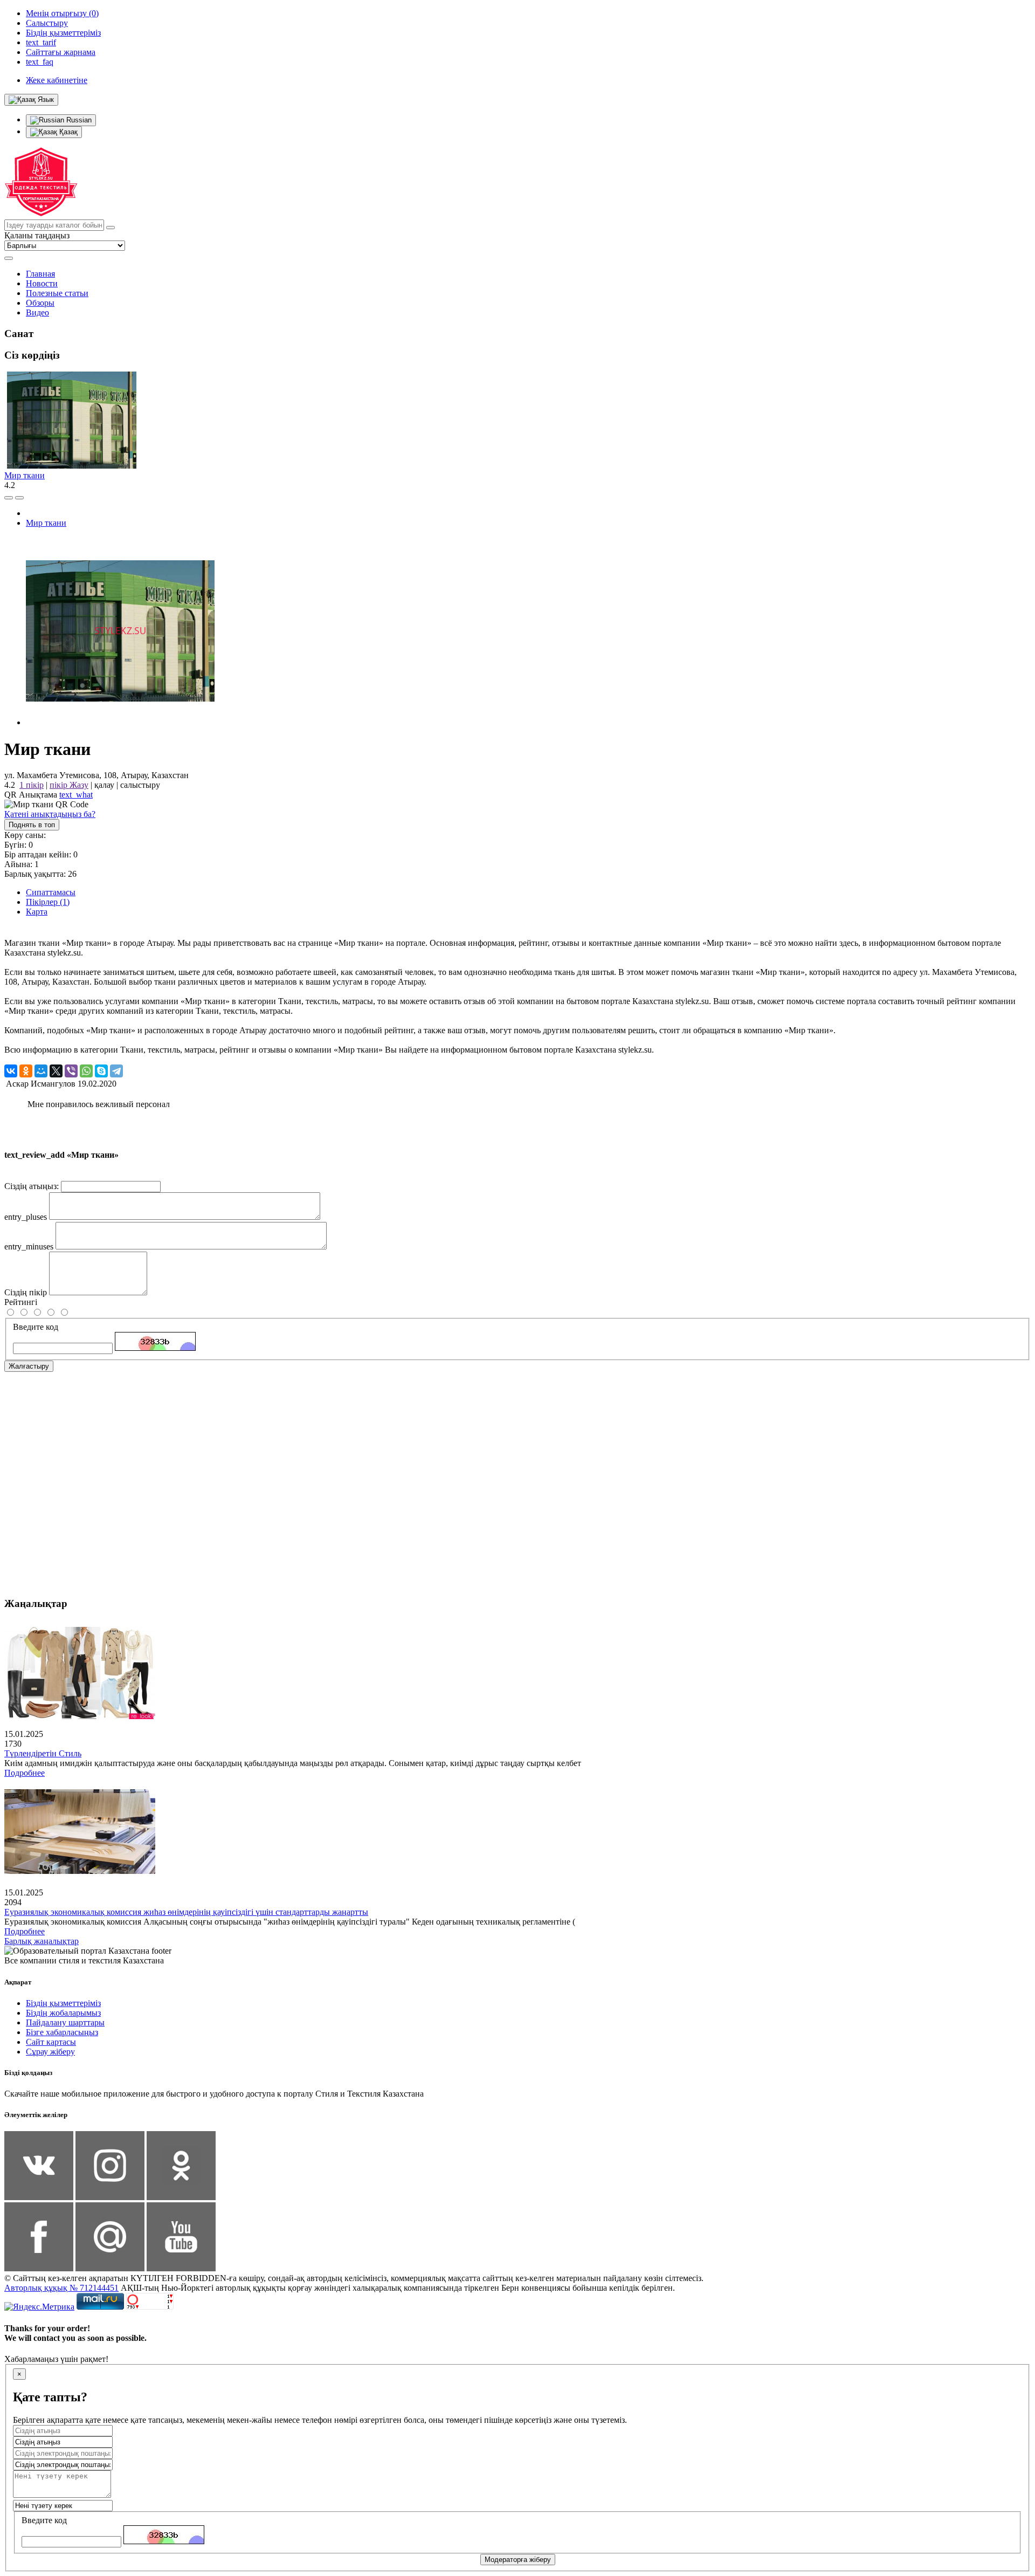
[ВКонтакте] (11, 1071)
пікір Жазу (69, 785)
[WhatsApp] (86, 1071)
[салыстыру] (9, 498)
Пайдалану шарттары (65, 2022)
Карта (37, 912)
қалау (104, 785)
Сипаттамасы (51, 892)
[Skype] (101, 1071)
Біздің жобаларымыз (63, 2013)
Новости (42, 283)
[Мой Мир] (41, 1071)
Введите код (36, 1327)
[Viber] (71, 1071)
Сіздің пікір (26, 1292)
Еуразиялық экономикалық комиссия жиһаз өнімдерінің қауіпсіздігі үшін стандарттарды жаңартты (186, 1912)
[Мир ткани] (120, 722)
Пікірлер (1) (48, 902)
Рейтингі (21, 1302)
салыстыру (140, 785)
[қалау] (19, 498)
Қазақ (67, 132)
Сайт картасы (51, 2042)
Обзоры (40, 303)
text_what (76, 795)
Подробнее (25, 1773)
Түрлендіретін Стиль (43, 1753)
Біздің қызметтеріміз (63, 2003)
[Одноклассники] (26, 1071)
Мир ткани (25, 475)
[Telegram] (116, 1071)
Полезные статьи (57, 293)
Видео (37, 312)
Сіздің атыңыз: (32, 1186)
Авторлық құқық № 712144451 (61, 2288)
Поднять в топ (32, 825)
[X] (56, 1071)
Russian (78, 120)
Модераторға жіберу (518, 2560)
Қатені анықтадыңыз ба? (50, 814)
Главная (40, 274)
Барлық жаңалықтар (42, 1941)
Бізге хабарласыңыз (62, 2032)
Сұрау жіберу (50, 2052)
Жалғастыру (29, 1366)
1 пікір (32, 785)
